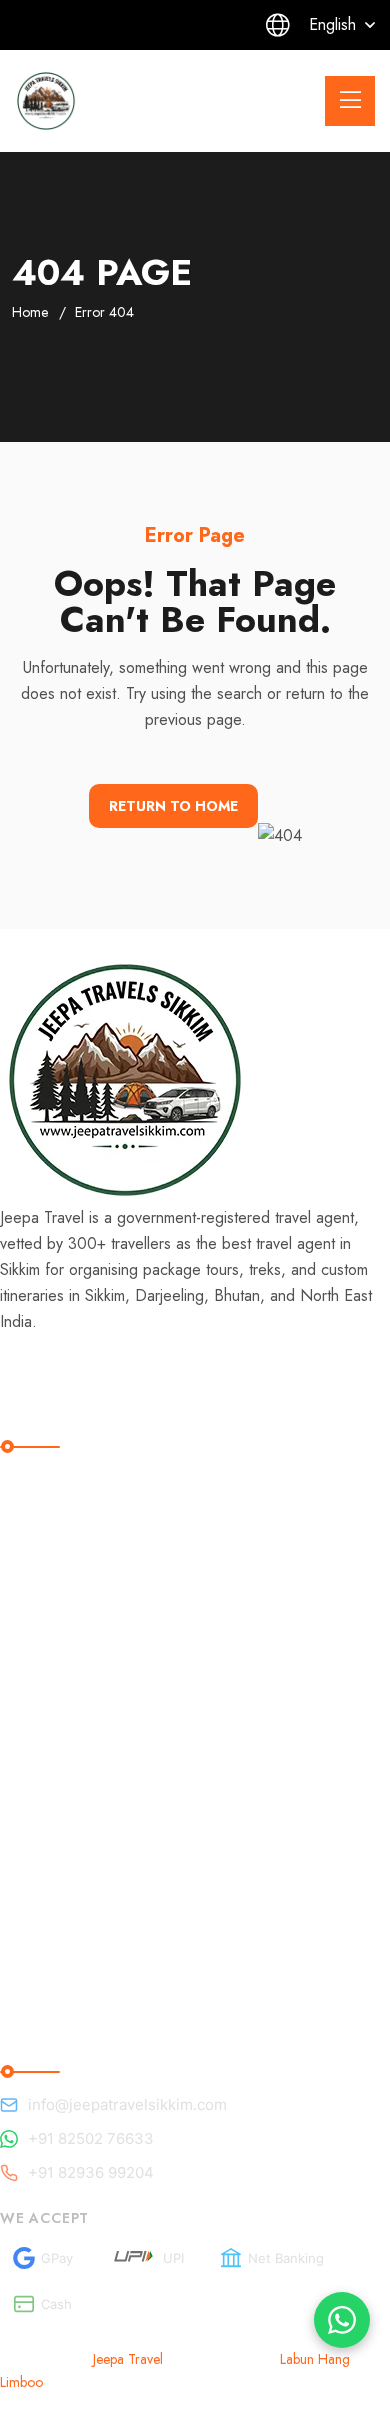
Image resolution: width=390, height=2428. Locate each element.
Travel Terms (62, 1506)
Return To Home (173, 806)
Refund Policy (67, 1547)
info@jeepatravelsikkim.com (127, 2104)
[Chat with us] (342, 2320)
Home (30, 312)
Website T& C (68, 1670)
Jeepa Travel (128, 2359)
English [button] (332, 24)
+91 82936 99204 (91, 2172)
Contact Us (55, 1946)
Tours (35, 1864)
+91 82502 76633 (91, 2138)
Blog (32, 1782)
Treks (35, 1905)
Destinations (61, 1823)
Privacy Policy (67, 1711)
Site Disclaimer (70, 1629)
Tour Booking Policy (89, 1588)
